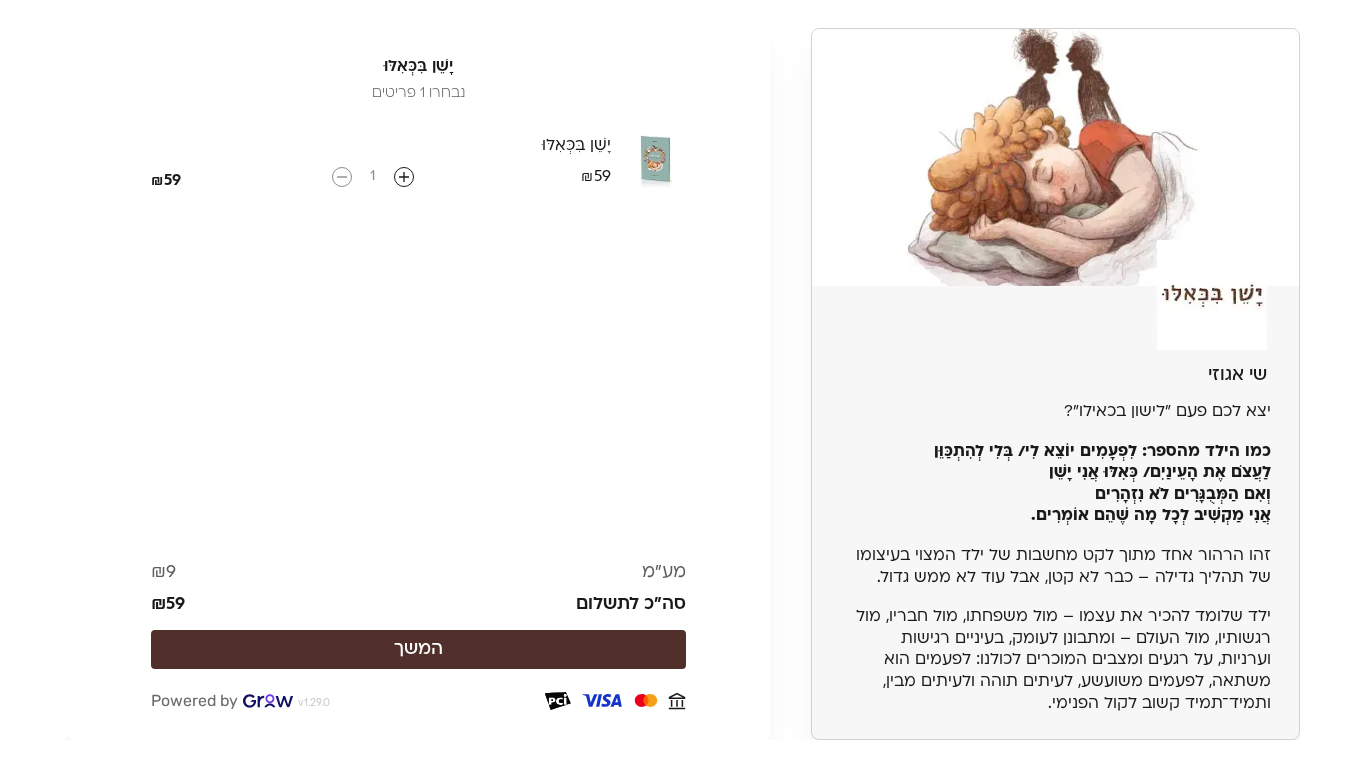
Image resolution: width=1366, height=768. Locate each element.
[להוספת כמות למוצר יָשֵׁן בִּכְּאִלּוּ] (404, 177)
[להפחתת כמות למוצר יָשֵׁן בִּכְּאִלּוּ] (342, 177)
